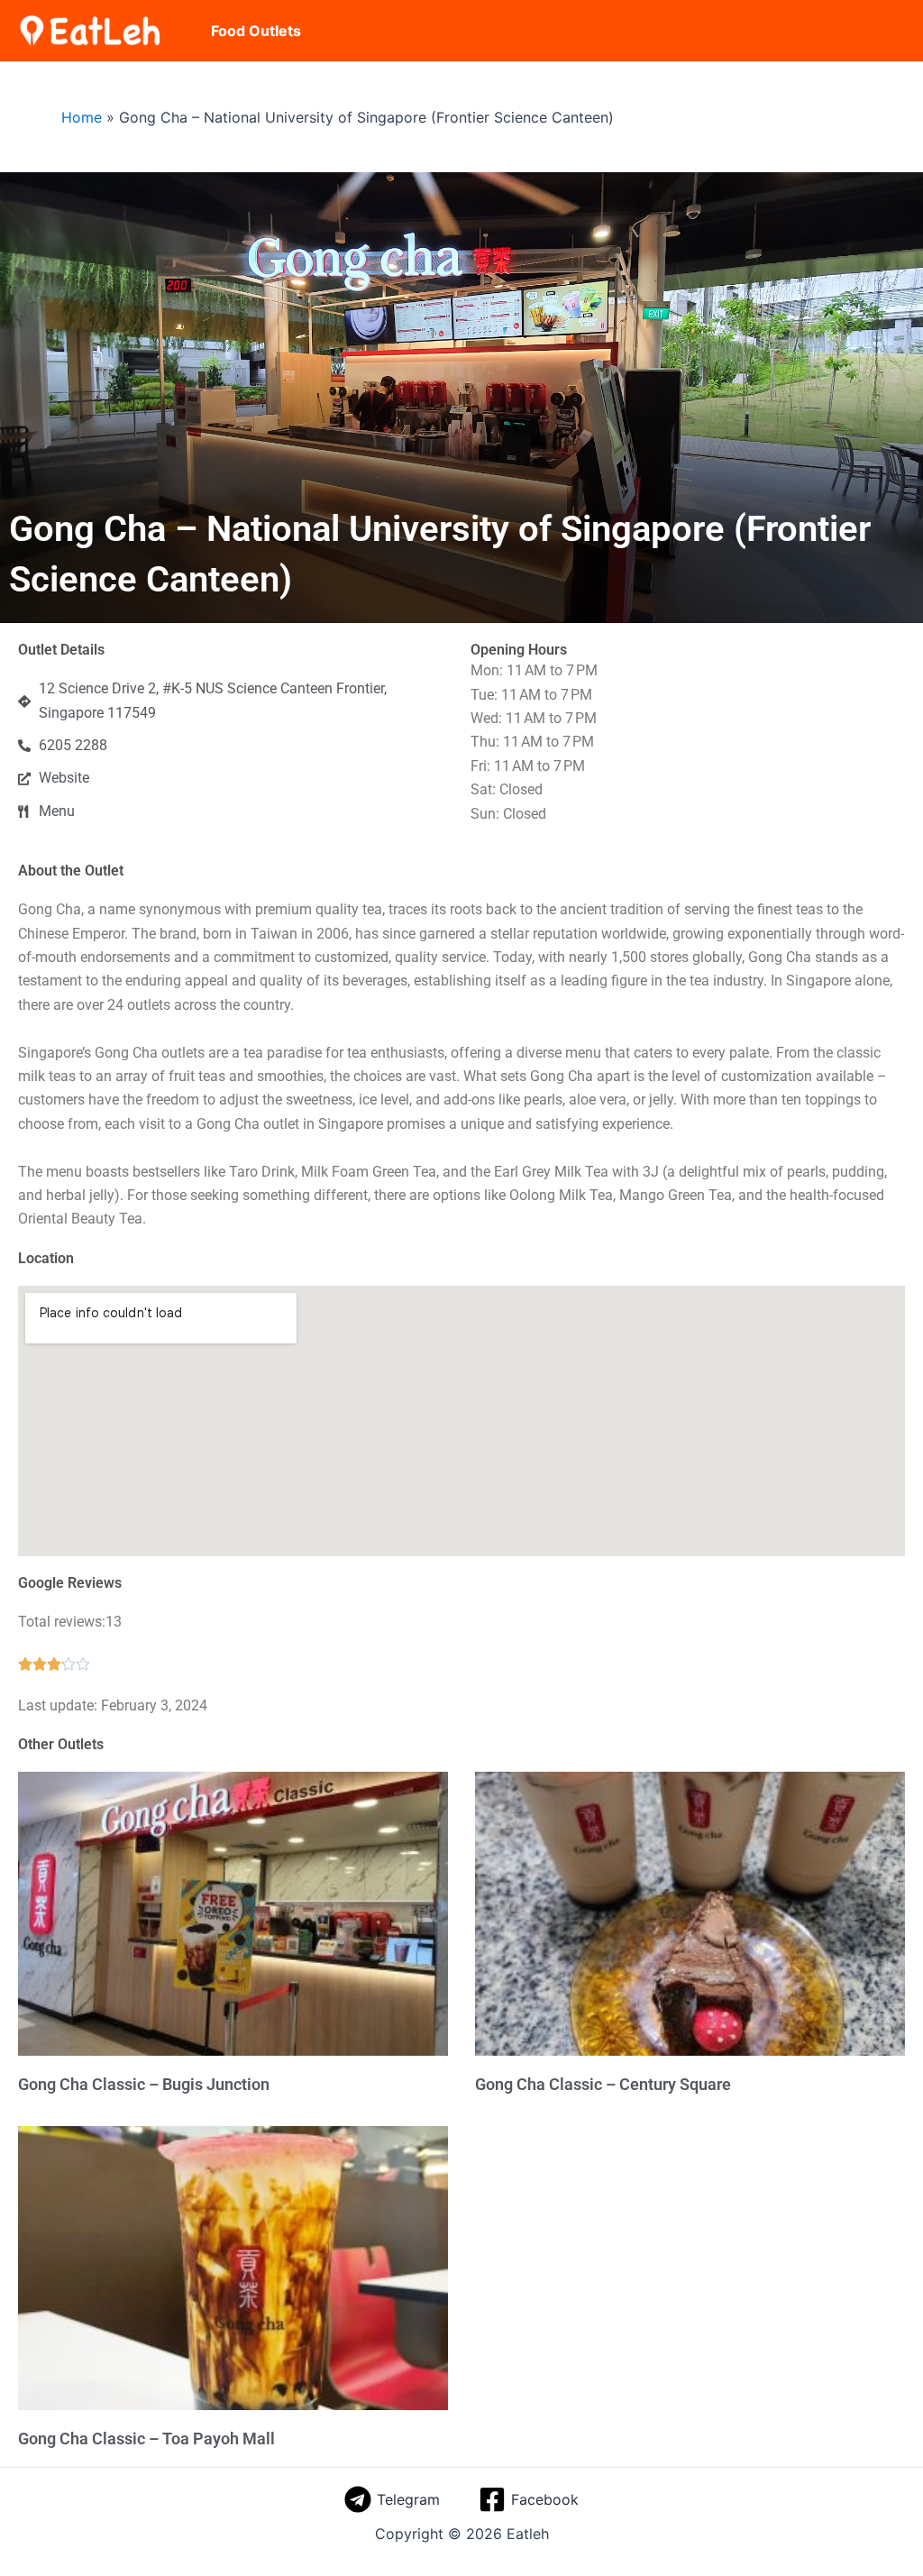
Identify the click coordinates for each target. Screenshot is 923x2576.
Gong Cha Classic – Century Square (603, 2084)
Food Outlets (256, 31)
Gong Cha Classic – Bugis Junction (144, 2084)
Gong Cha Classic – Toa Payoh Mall (146, 2438)
